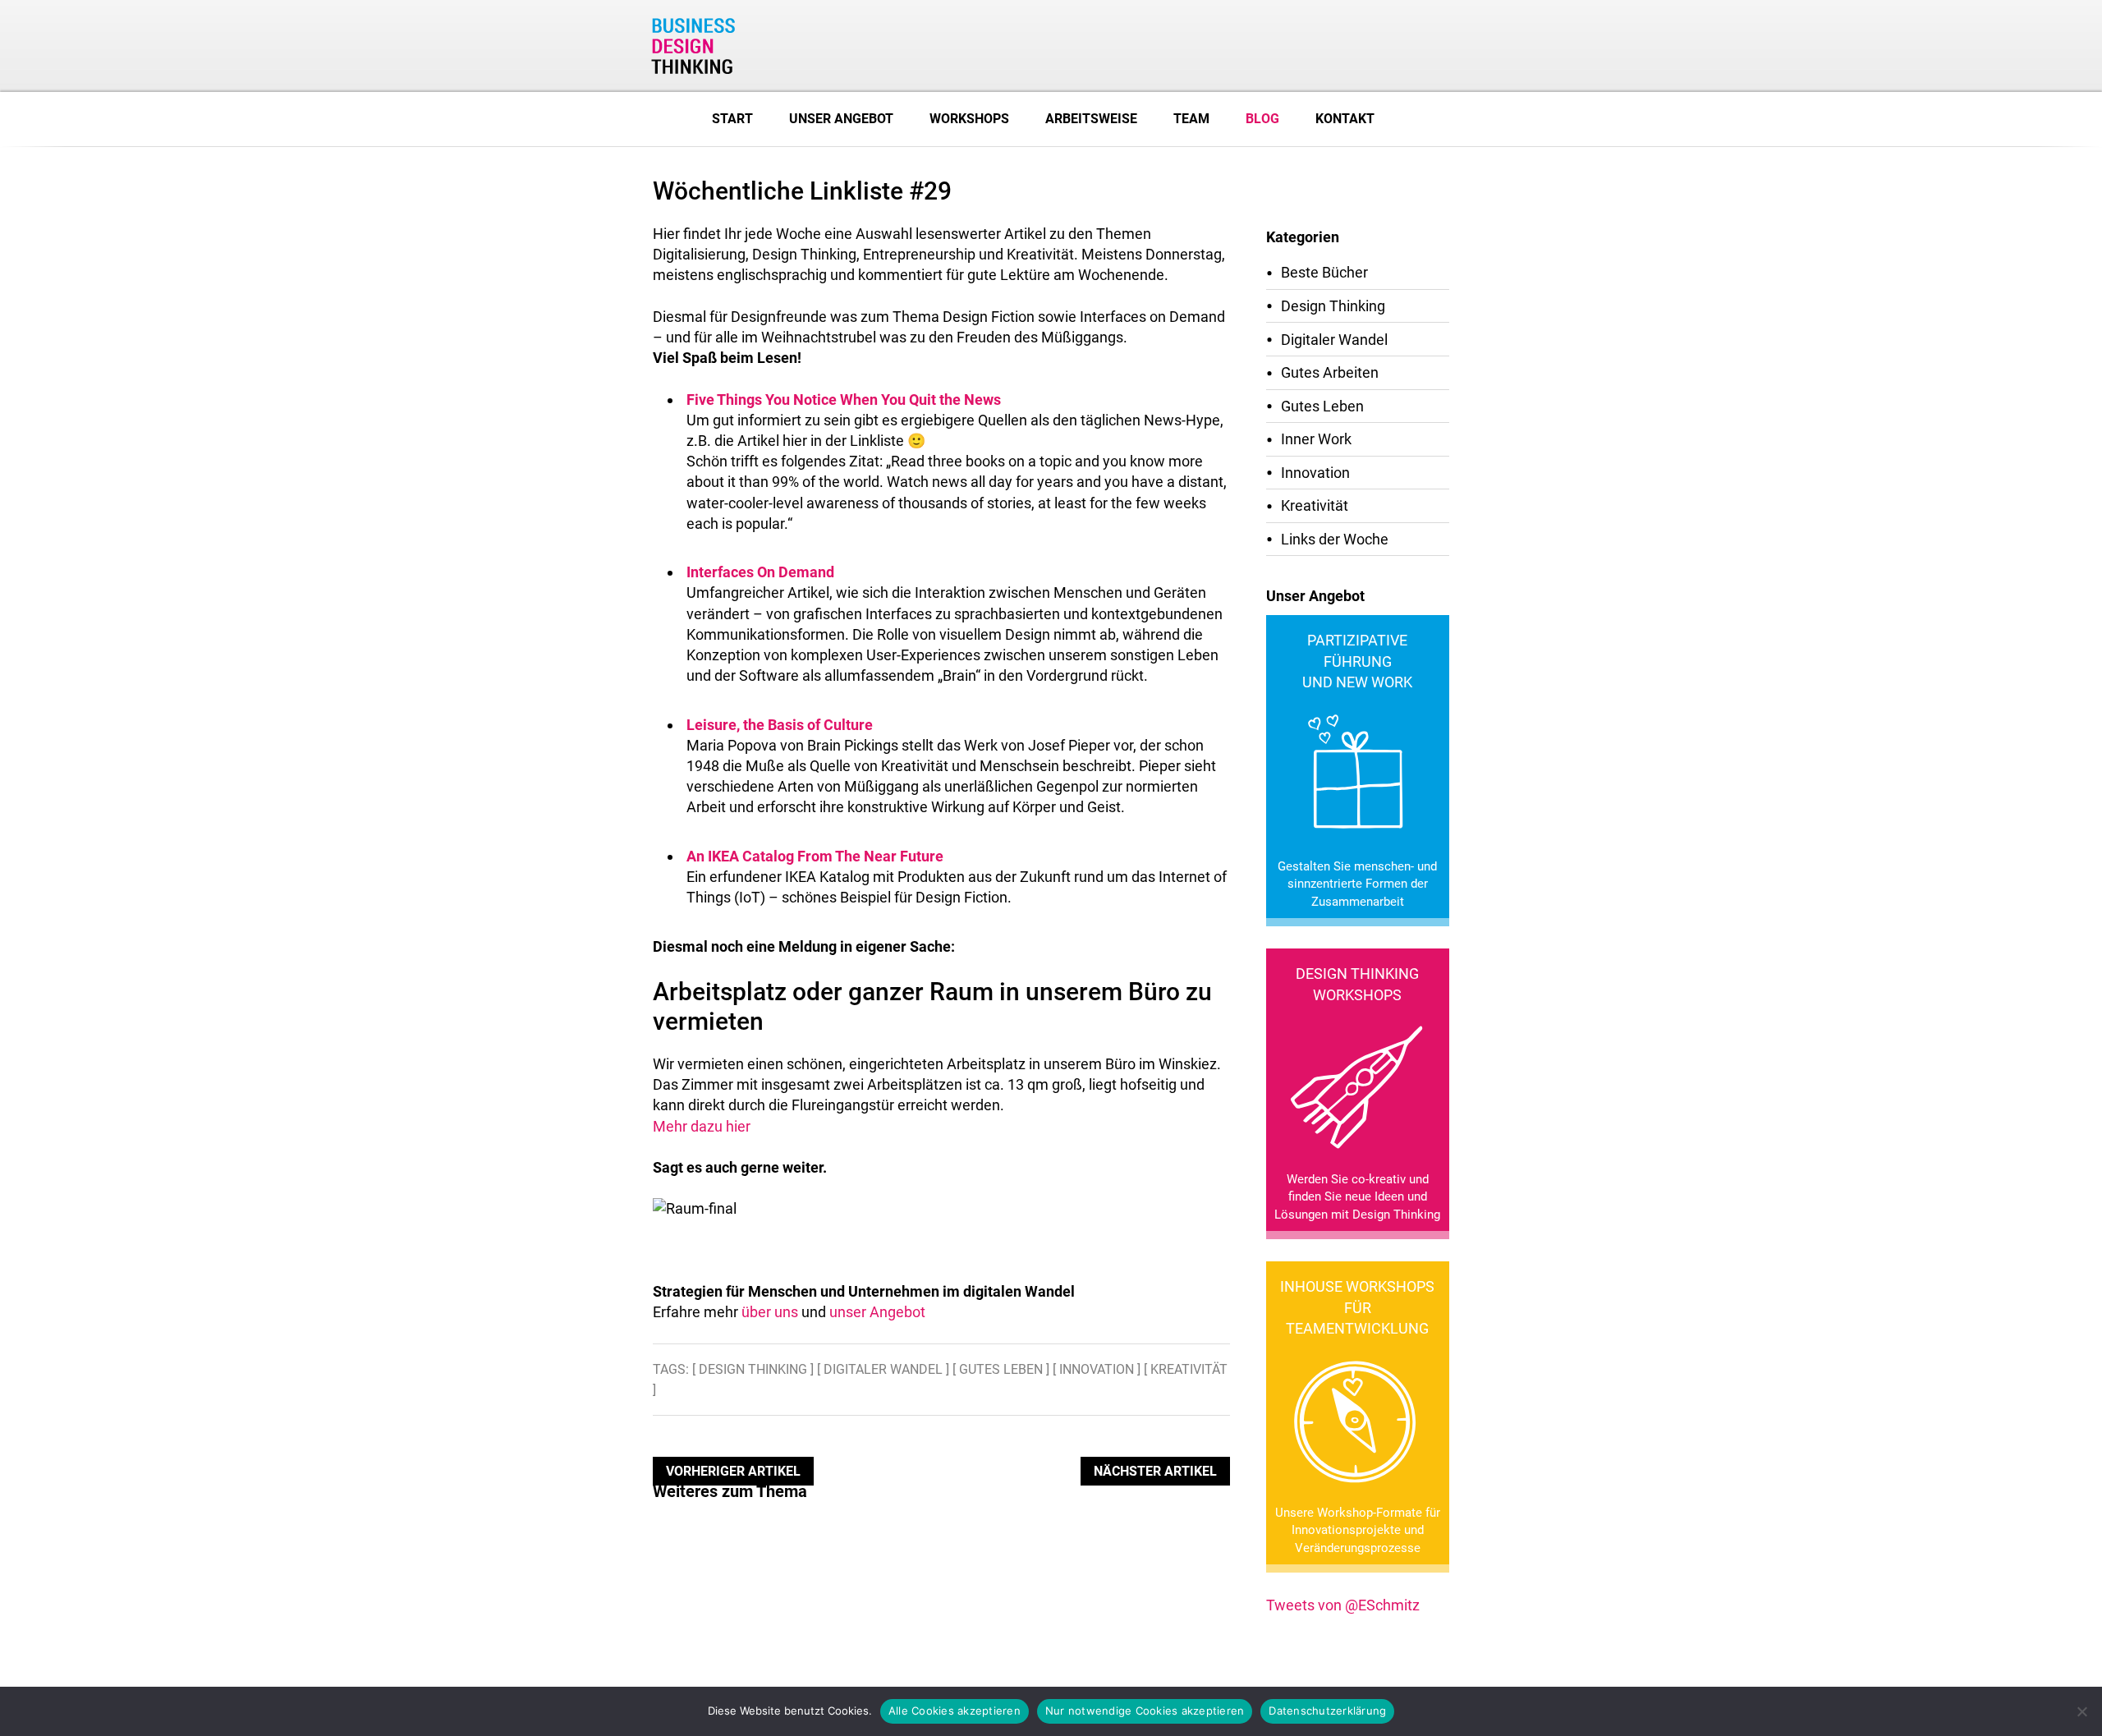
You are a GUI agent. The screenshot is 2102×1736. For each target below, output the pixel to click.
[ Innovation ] (1097, 1369)
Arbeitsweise (1091, 119)
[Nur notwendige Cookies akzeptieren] (2081, 1711)
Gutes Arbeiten (1330, 372)
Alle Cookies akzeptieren (955, 1711)
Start (732, 119)
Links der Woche (1335, 539)
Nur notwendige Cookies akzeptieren (1145, 1711)
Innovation (1315, 473)
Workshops (969, 119)
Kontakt (1345, 119)
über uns (770, 1312)
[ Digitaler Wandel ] (883, 1369)
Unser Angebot (841, 119)
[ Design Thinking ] (753, 1369)
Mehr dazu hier (702, 1126)
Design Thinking (1333, 306)
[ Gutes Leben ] (1001, 1369)
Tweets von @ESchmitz (1343, 1605)
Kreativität (1315, 505)
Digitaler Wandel (1334, 340)
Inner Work (1316, 439)
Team (1191, 119)
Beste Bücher (1324, 272)
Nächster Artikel (1155, 1471)
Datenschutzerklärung (1327, 1711)
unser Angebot (877, 1312)
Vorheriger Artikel (733, 1471)
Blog (1262, 119)
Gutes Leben (1322, 406)
